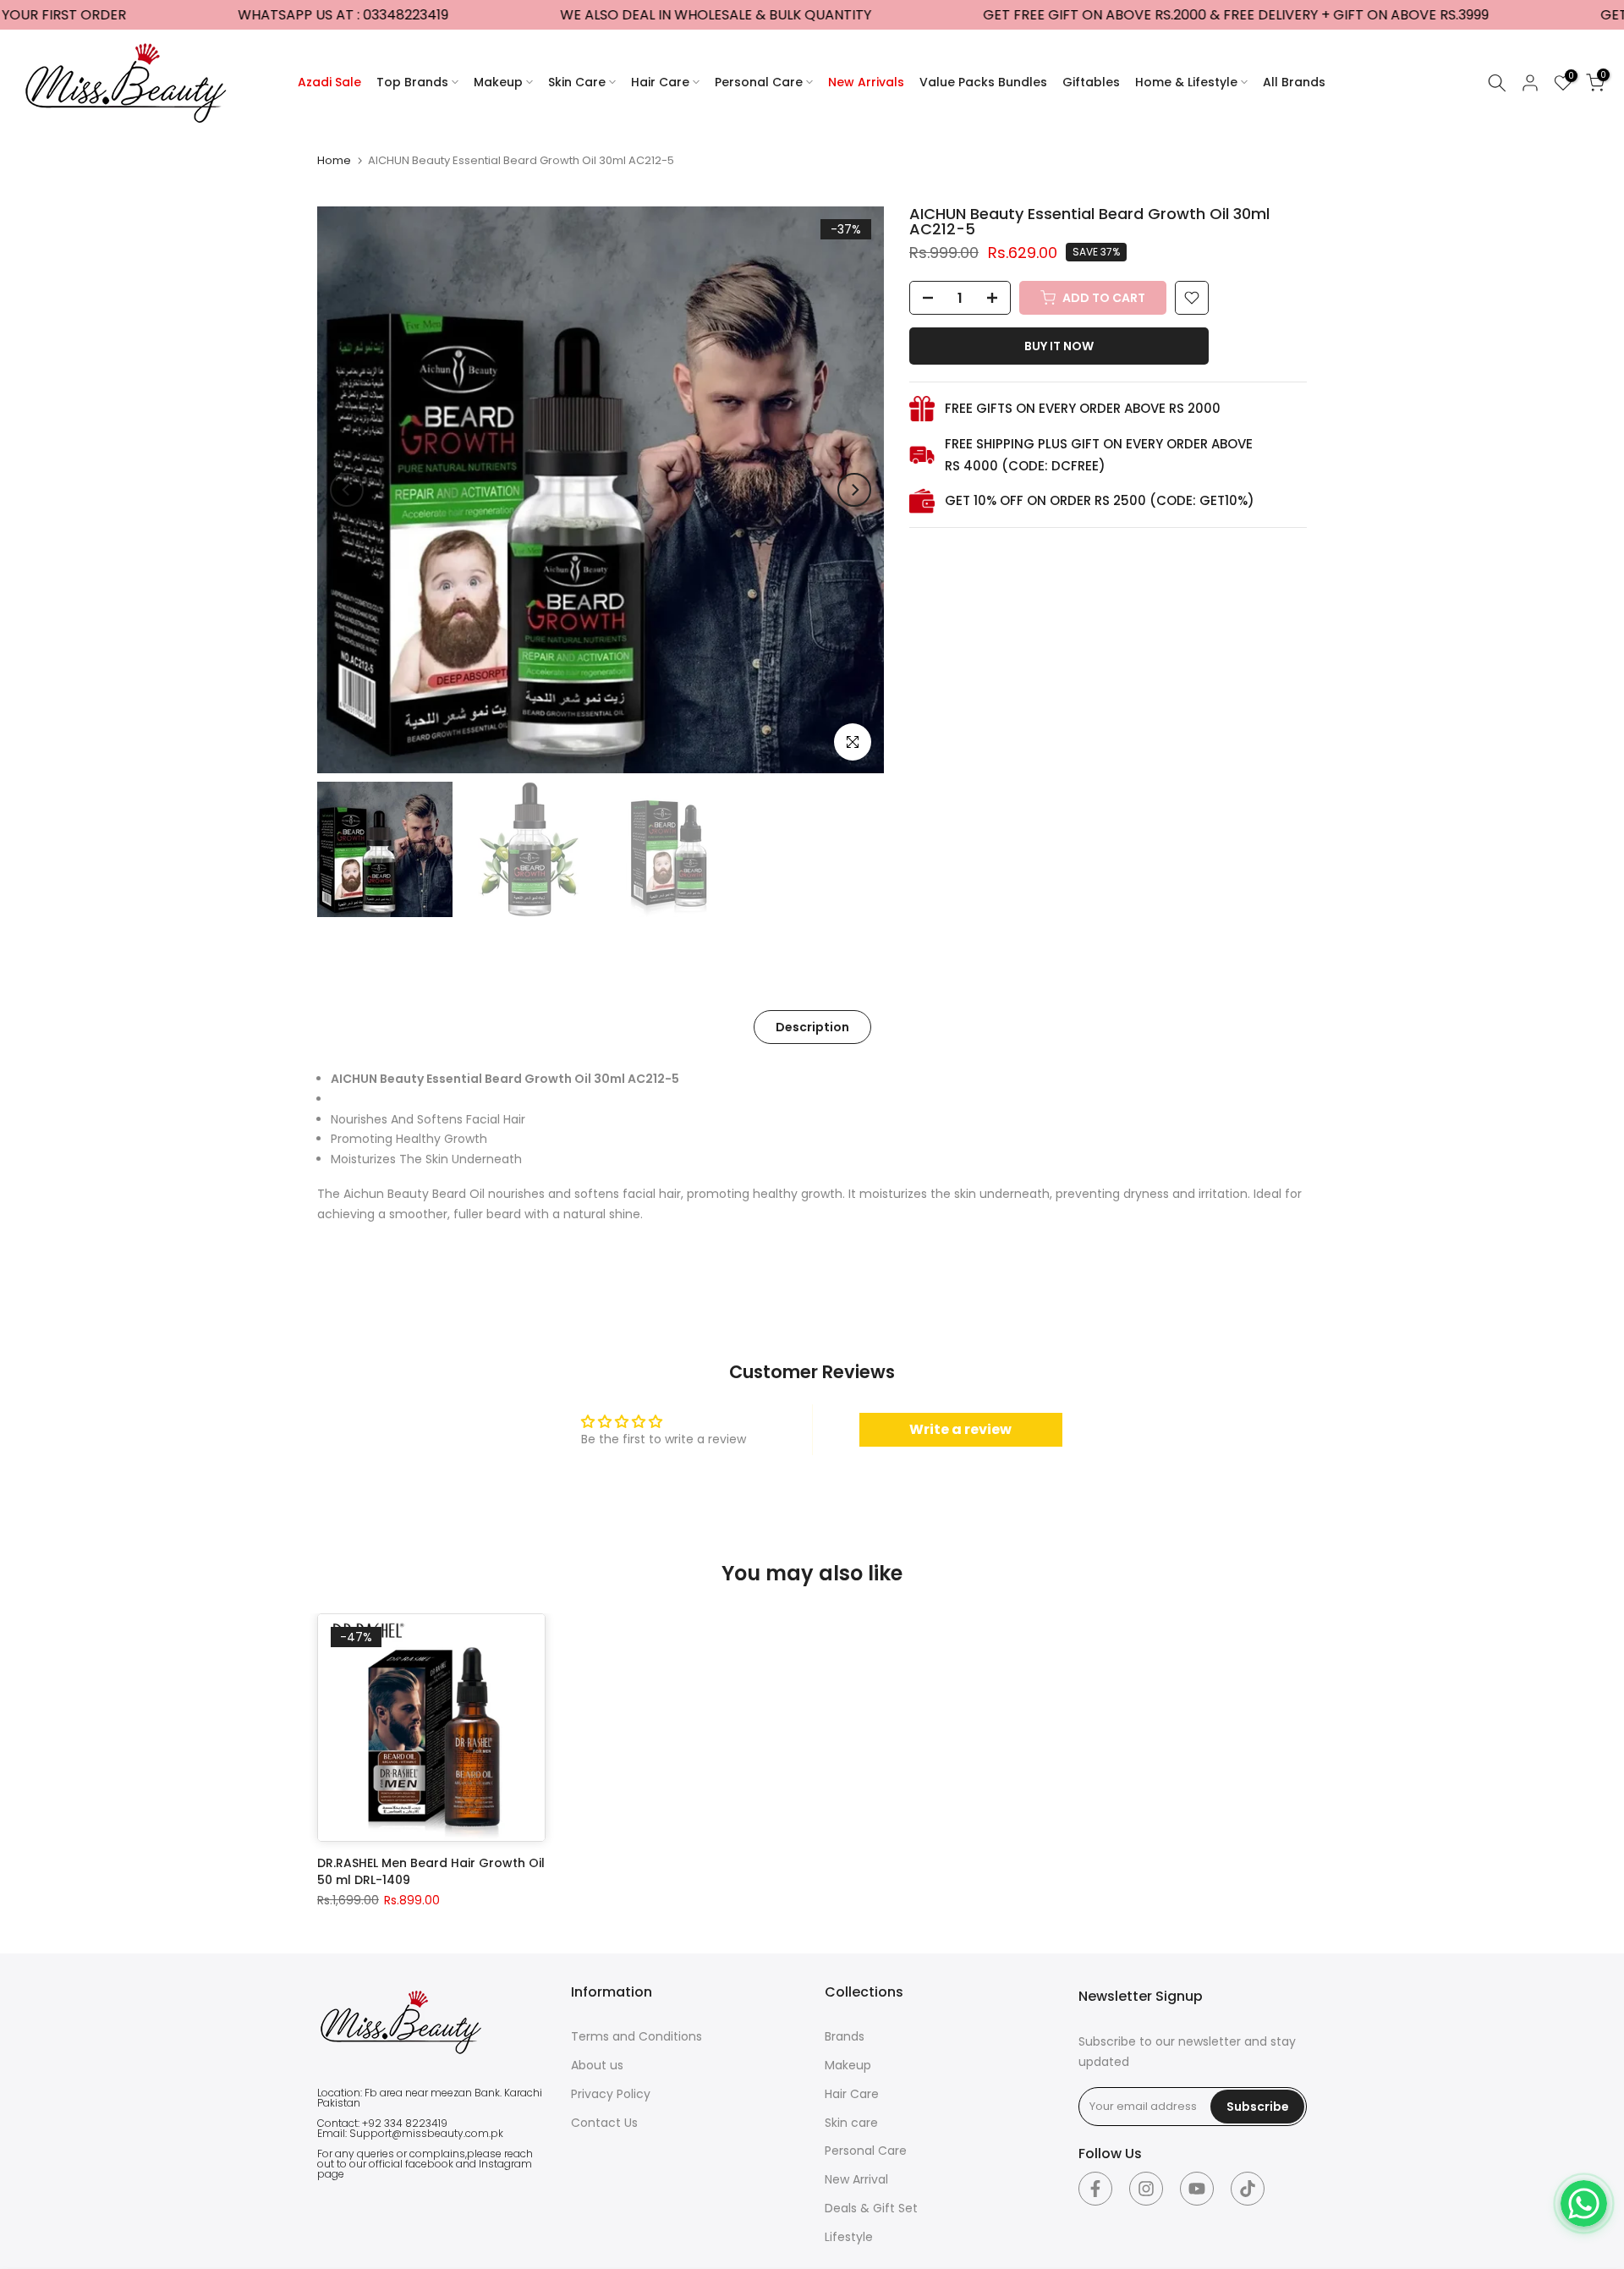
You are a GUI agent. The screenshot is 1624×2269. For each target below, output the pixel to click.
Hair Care (660, 82)
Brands (845, 2036)
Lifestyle (849, 2237)
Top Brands (412, 82)
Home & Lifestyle (1186, 82)
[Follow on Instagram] (1146, 2189)
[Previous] (347, 490)
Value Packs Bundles (983, 82)
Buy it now (1059, 346)
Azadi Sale (329, 82)
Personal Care (759, 82)
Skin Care (577, 82)
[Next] (854, 490)
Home (334, 160)
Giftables (1091, 82)
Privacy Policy (611, 2094)
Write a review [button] (960, 1429)
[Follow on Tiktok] (1248, 2189)
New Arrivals (866, 82)
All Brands (1294, 82)
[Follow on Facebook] (1095, 2189)
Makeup (498, 82)
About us (597, 2065)
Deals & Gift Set (871, 2208)
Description (812, 1027)
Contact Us (604, 2123)
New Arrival (856, 2179)
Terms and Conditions (636, 2036)
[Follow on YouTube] (1197, 2189)
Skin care (851, 2123)
